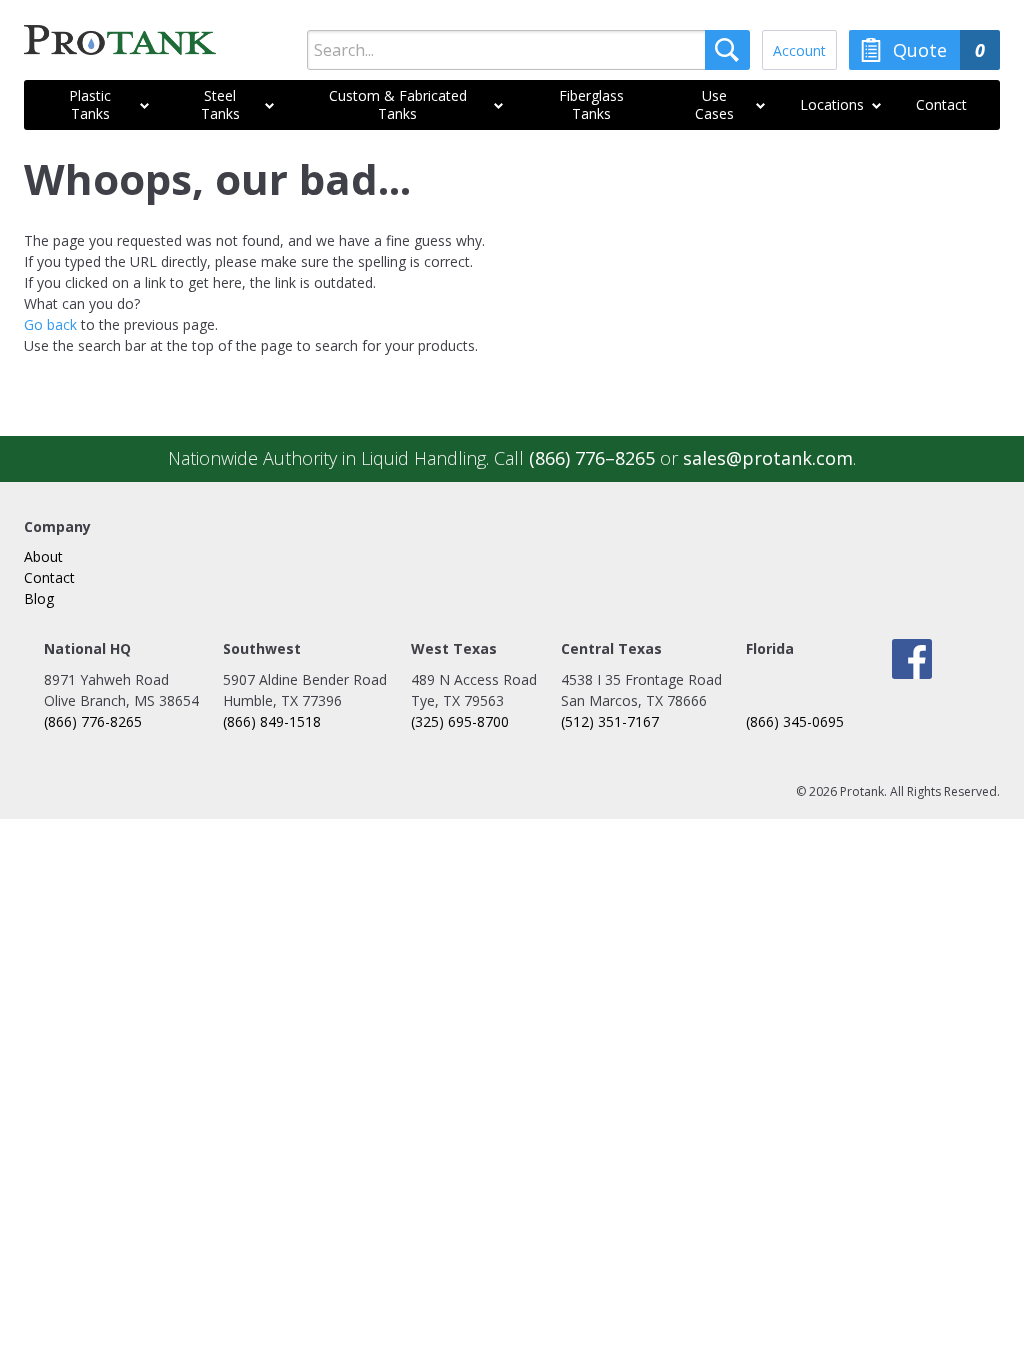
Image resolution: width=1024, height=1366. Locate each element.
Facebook (912, 659)
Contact (49, 577)
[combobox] (528, 50)
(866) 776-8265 (93, 721)
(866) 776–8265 (592, 458)
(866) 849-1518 (272, 721)
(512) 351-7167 (610, 721)
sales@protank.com (768, 458)
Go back (50, 324)
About (43, 556)
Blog (39, 598)
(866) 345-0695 (795, 721)
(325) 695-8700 (460, 721)
